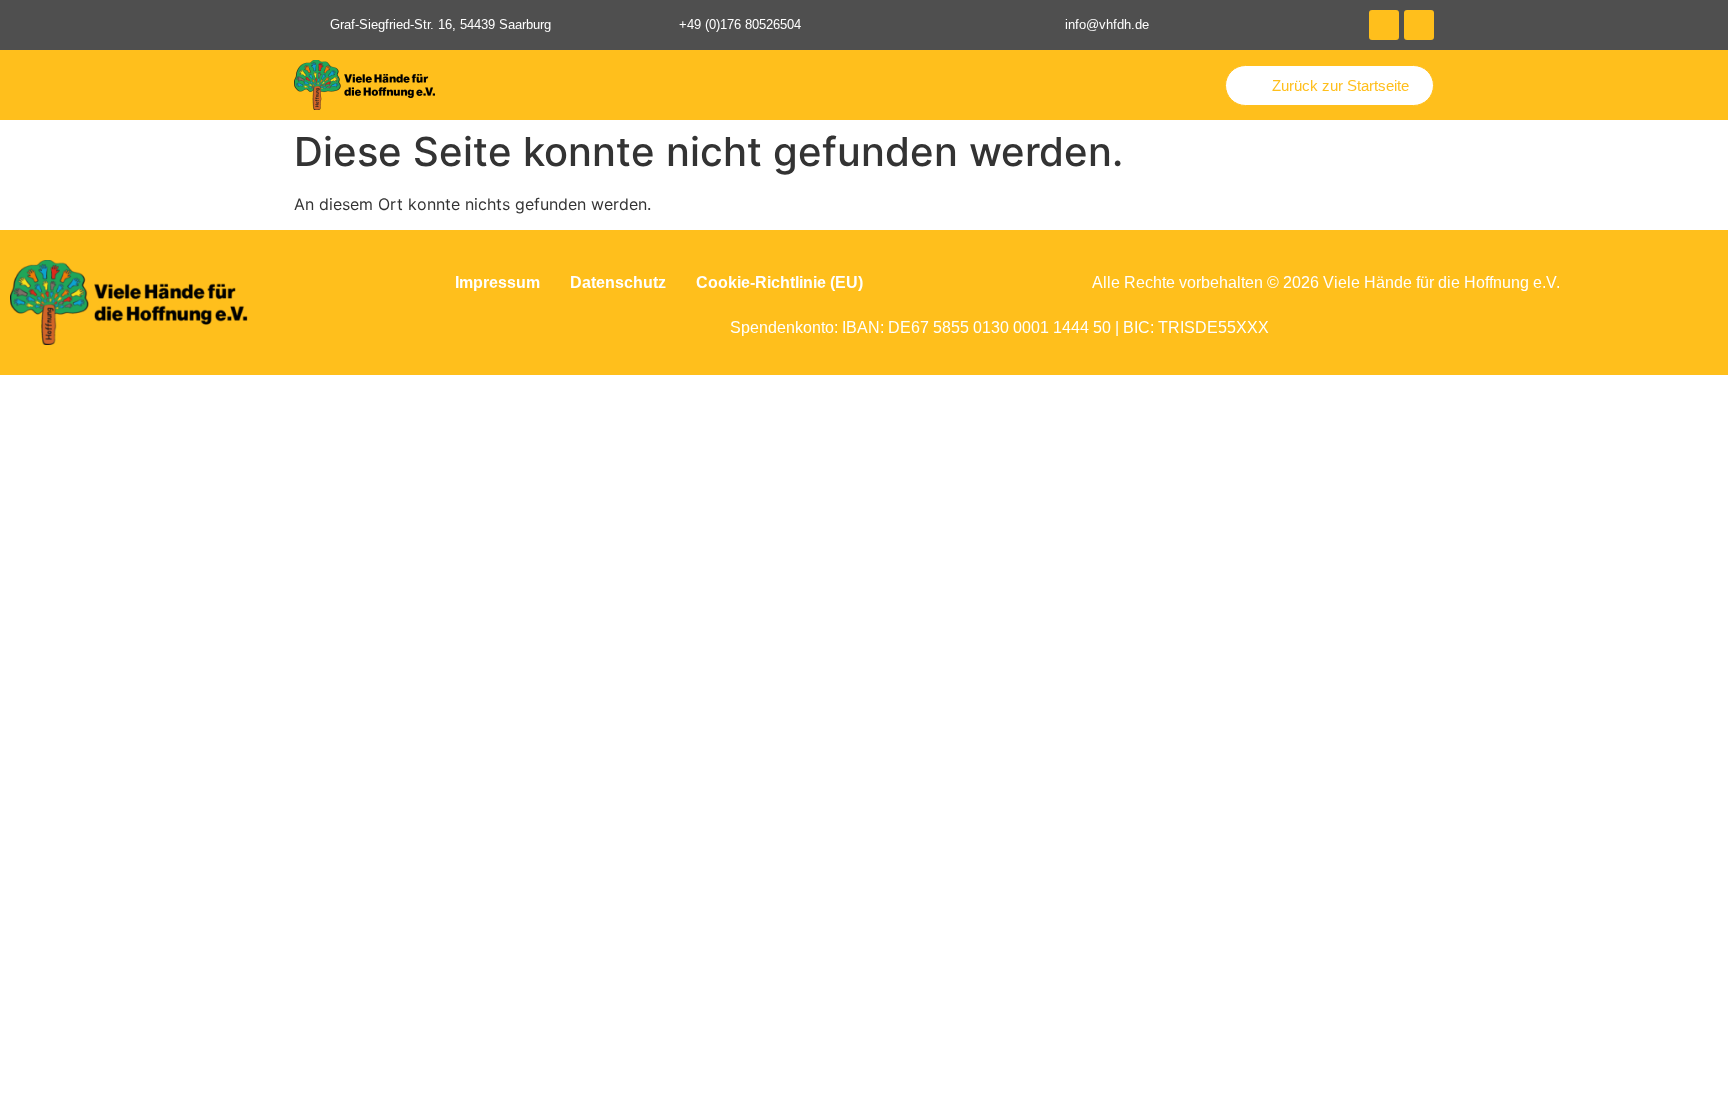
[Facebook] (1384, 25)
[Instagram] (1419, 25)
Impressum (497, 282)
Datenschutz (618, 282)
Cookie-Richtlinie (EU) (779, 282)
